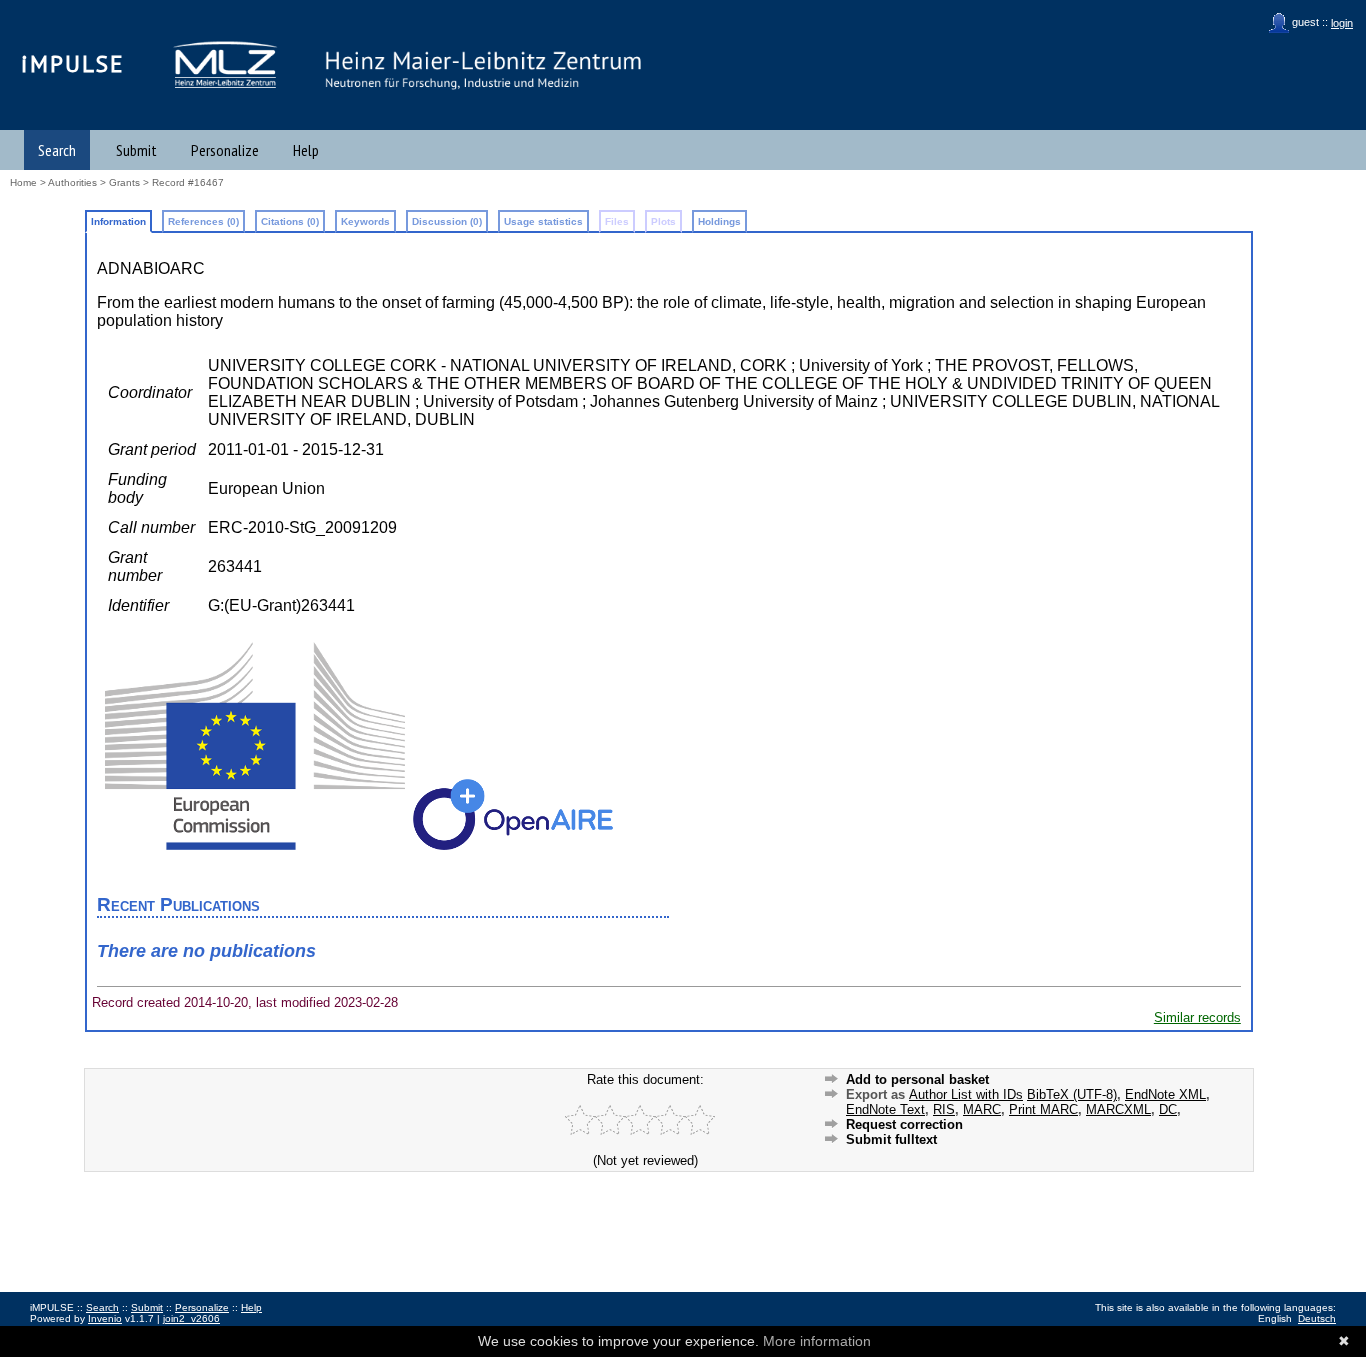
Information (118, 221)
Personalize (225, 150)
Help (306, 150)
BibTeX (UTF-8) (1072, 1094)
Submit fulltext (891, 1139)
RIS (944, 1109)
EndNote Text (885, 1109)
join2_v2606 (191, 1318)
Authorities (72, 182)
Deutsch (1317, 1318)
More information (817, 1341)
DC (1168, 1109)
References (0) (203, 221)
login (1342, 23)
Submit (136, 150)
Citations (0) (290, 221)
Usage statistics (543, 221)
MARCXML (1118, 1109)
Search (57, 150)
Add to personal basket (917, 1079)
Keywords (365, 221)
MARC (982, 1109)
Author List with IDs (966, 1094)
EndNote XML (1165, 1094)
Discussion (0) (447, 221)
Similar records (1197, 1017)
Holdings (719, 221)
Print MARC (1043, 1109)
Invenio (105, 1318)
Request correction (904, 1124)
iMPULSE (73, 63)
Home (23, 182)
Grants (124, 182)
